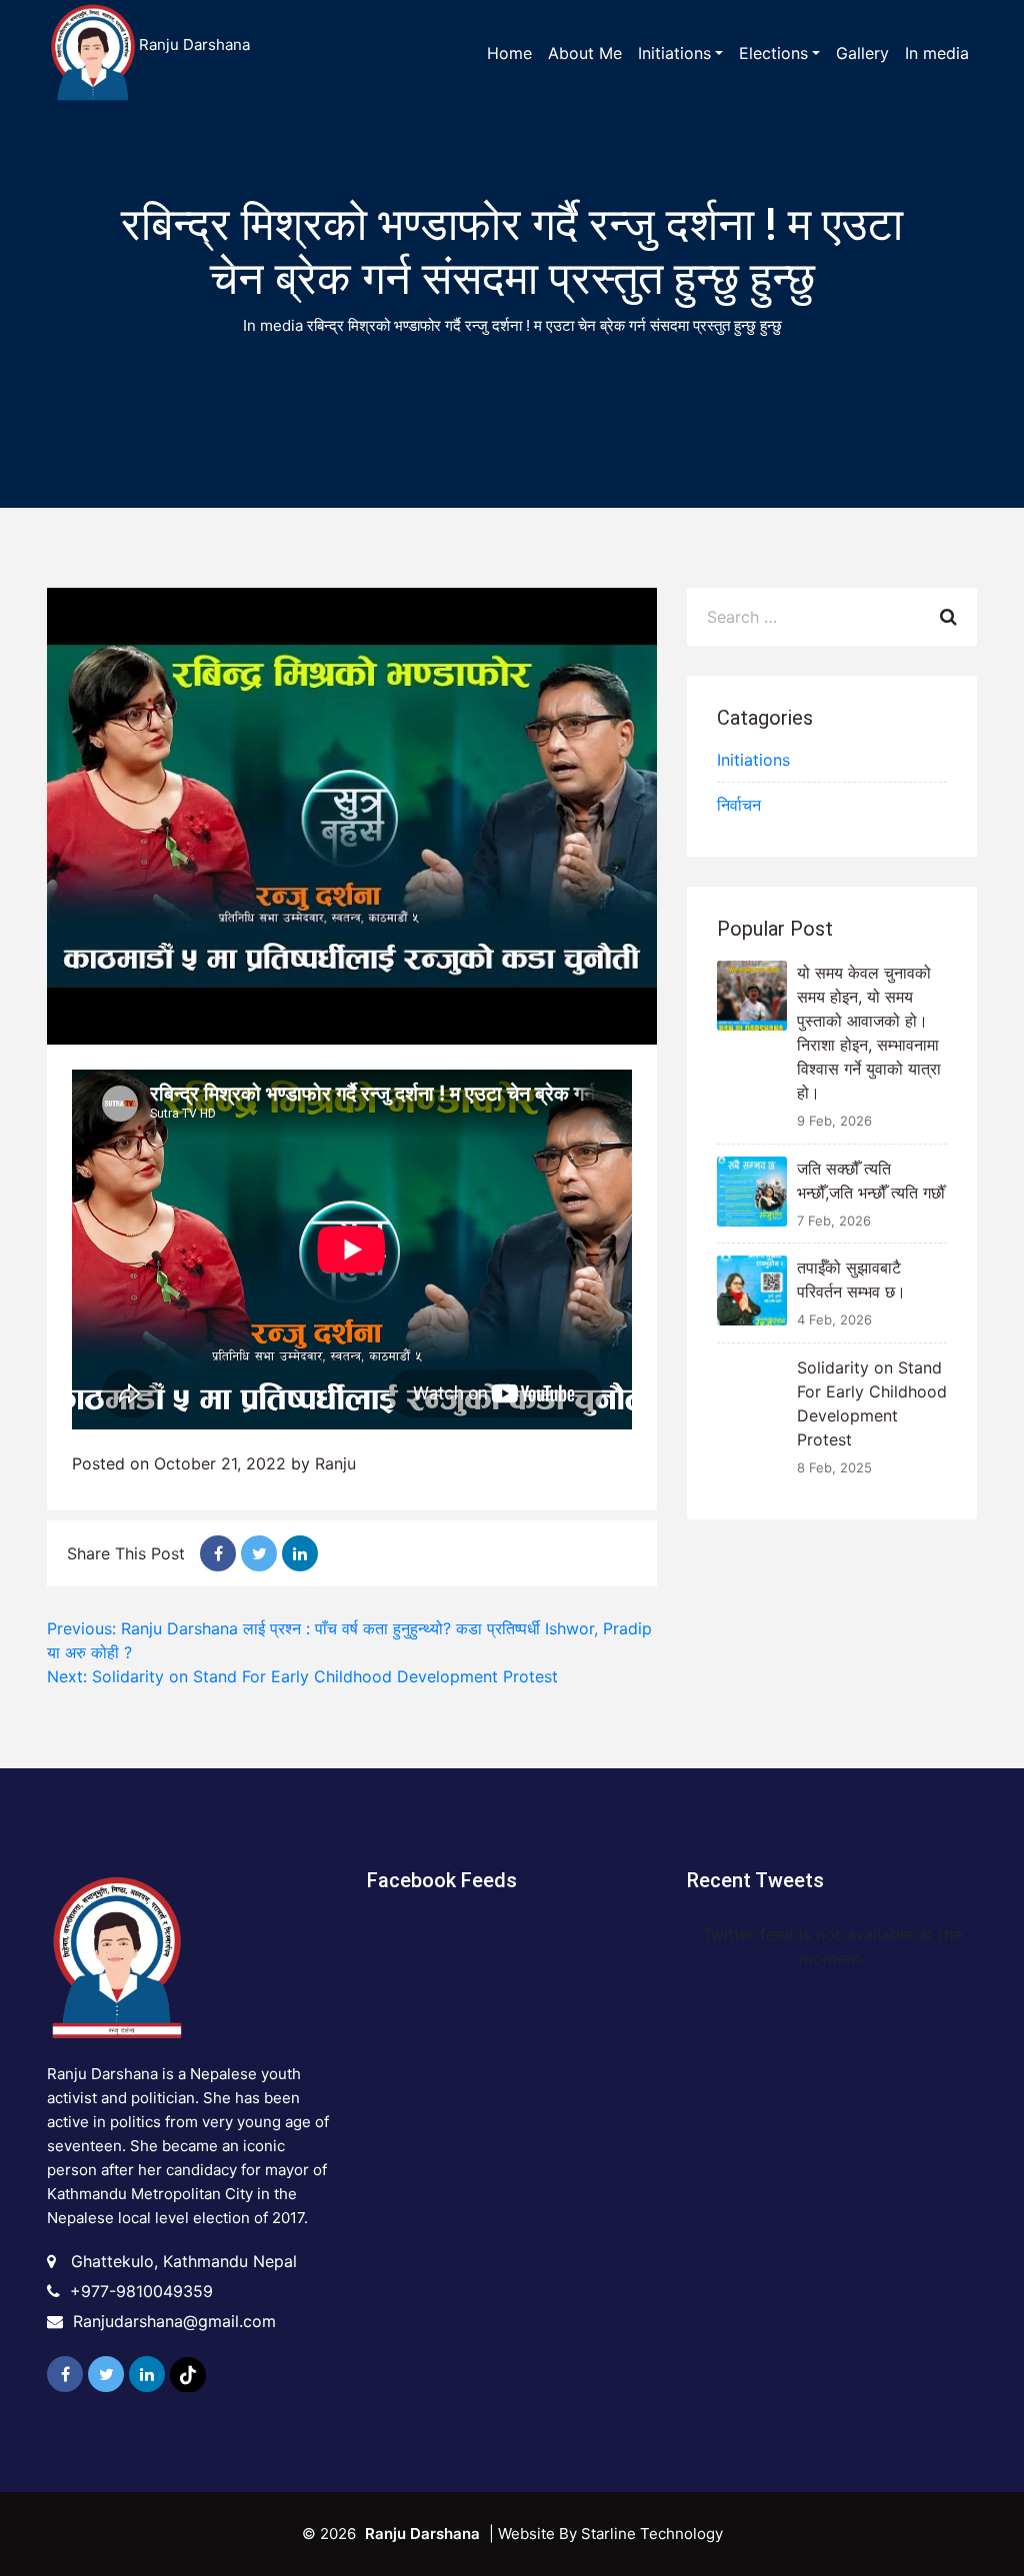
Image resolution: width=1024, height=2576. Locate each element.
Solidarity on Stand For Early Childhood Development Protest (872, 1403)
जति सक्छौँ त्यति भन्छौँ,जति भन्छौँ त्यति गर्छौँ (871, 1181)
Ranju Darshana (194, 44)
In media (273, 325)
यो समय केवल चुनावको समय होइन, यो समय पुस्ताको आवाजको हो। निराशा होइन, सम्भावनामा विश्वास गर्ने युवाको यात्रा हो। (869, 1033)
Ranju (335, 1463)
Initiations (753, 760)
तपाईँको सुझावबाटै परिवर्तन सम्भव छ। (851, 1280)
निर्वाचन (739, 805)
